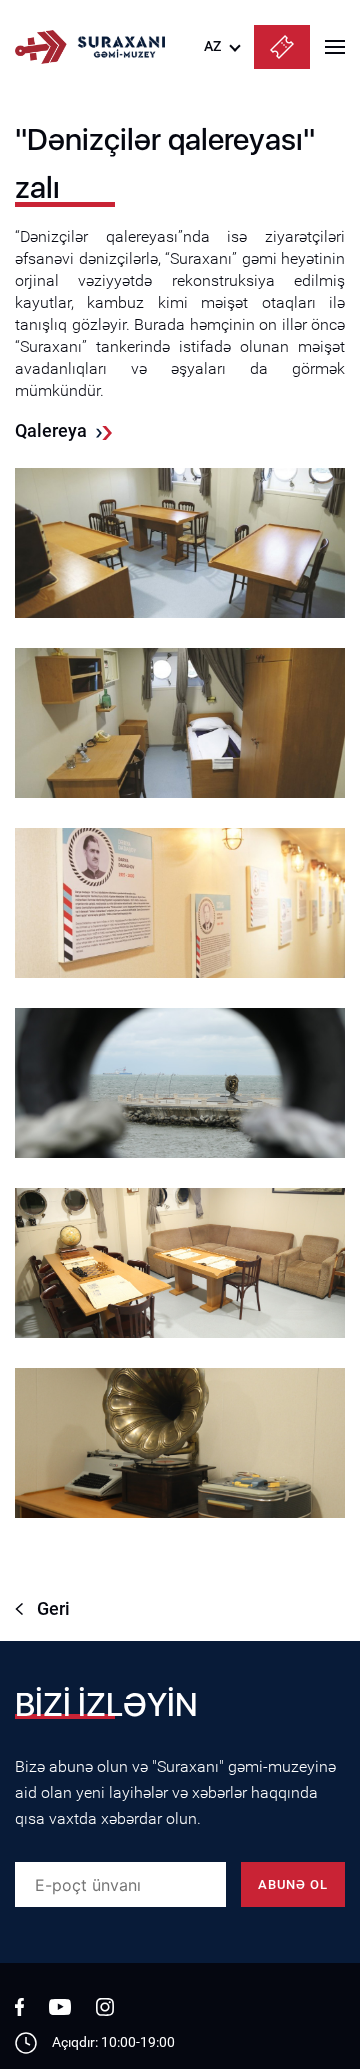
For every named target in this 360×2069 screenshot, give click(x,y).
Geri (53, 1608)
